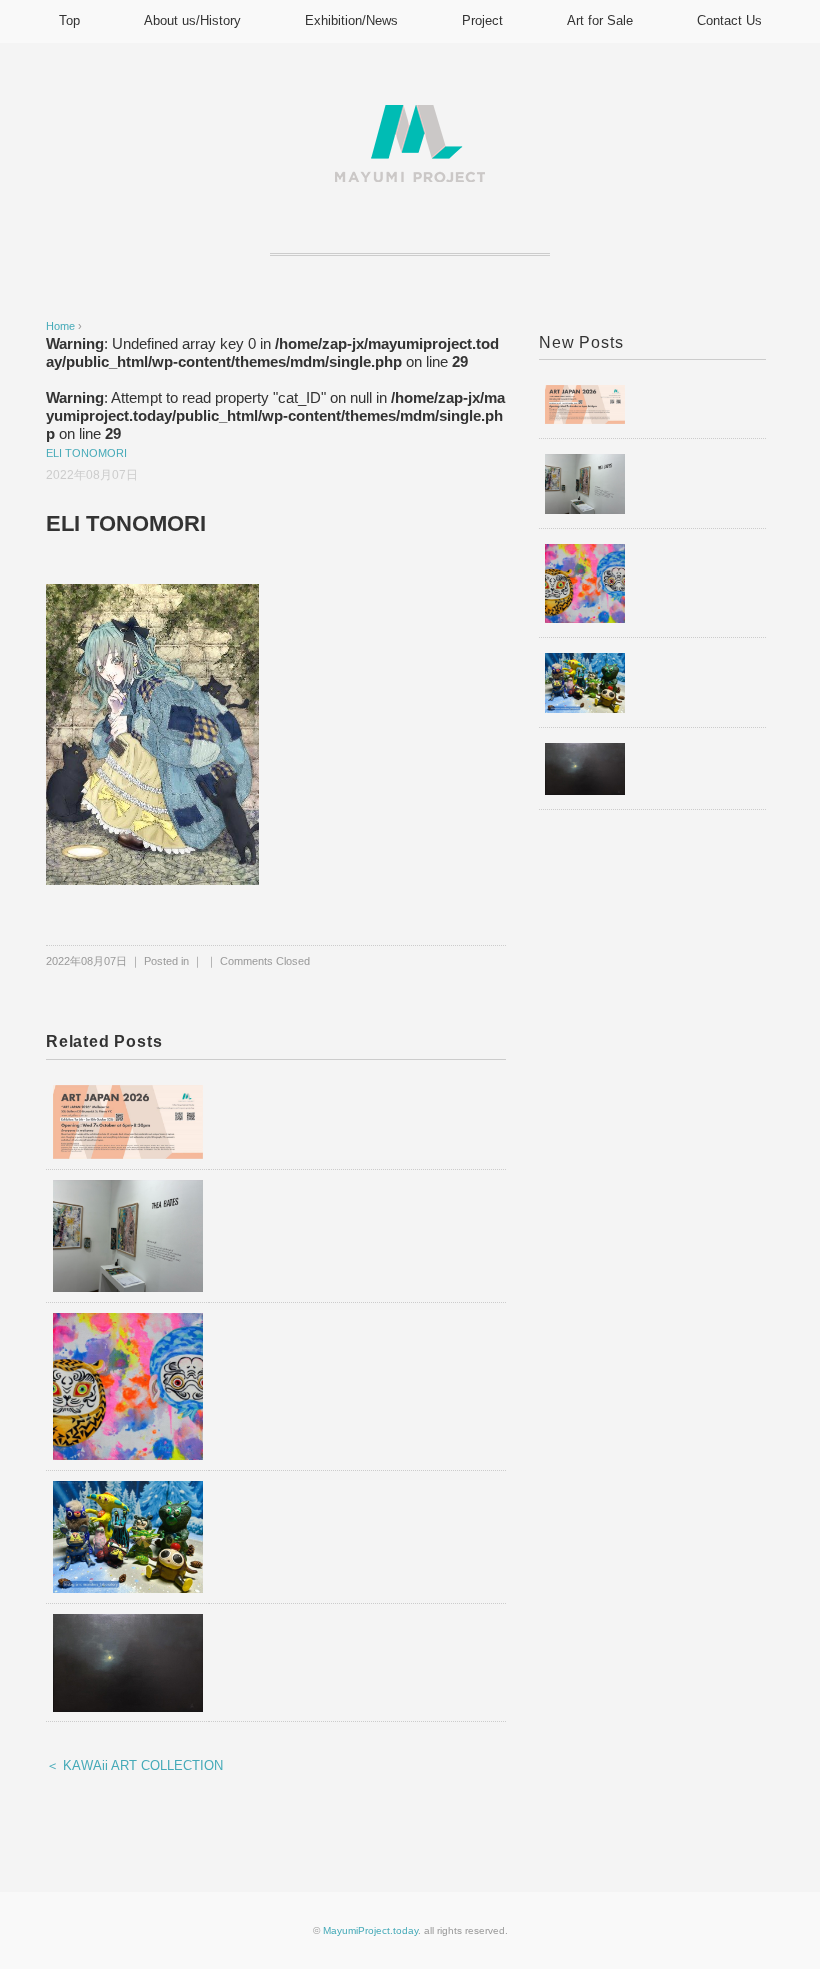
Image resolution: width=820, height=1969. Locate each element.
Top (69, 20)
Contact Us (729, 20)
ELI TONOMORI (86, 453)
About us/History (192, 20)
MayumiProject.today (370, 1930)
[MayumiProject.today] (410, 116)
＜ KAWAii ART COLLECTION (134, 1765)
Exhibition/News (351, 20)
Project (482, 20)
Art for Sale (600, 20)
